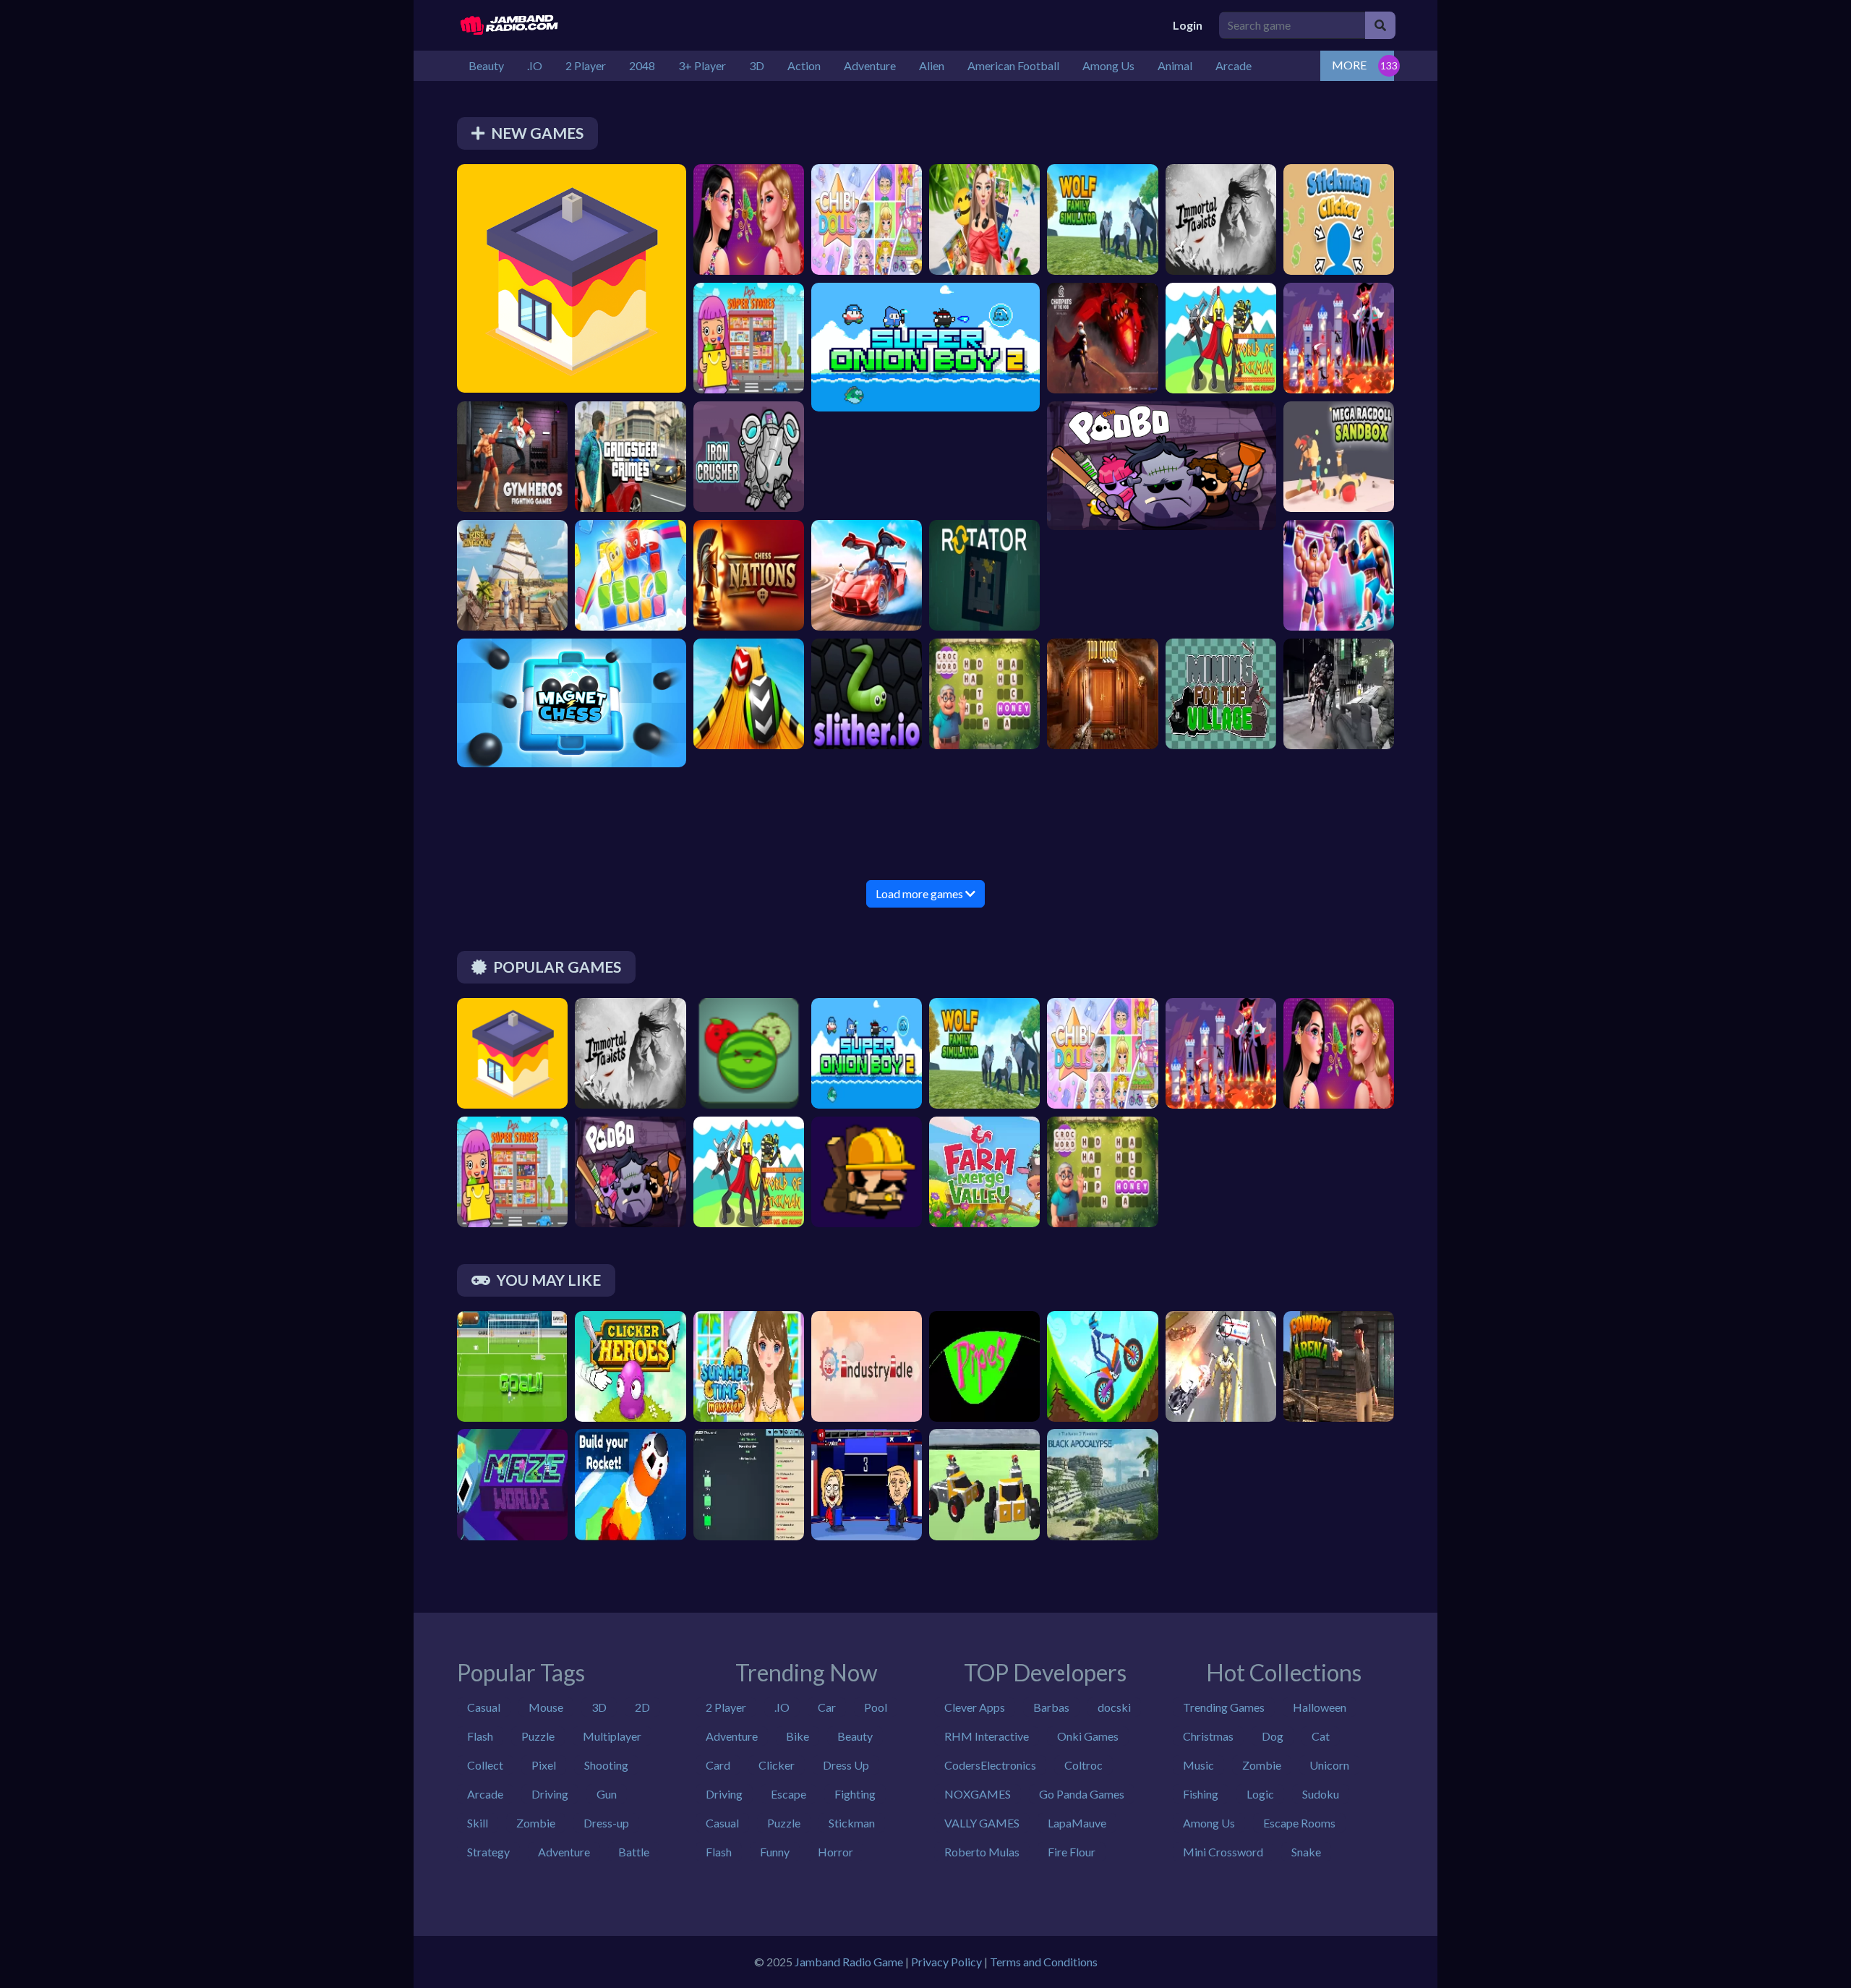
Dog (1273, 1736)
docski (1114, 1707)
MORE (1349, 65)
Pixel (544, 1765)
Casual (484, 1707)
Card (718, 1765)
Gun (607, 1794)
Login (1188, 25)
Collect (485, 1765)
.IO (782, 1707)
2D (642, 1707)
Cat (1321, 1736)
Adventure (564, 1852)
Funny (775, 1852)
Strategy (488, 1852)
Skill (478, 1823)
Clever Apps (975, 1707)
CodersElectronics (990, 1765)
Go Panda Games (1082, 1794)
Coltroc (1083, 1765)
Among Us (1209, 1823)
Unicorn (1329, 1765)
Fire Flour (1072, 1852)
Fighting (855, 1794)
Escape (788, 1794)
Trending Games (1224, 1707)
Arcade (485, 1794)
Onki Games (1088, 1736)
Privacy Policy (946, 1962)
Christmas (1208, 1736)
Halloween (1320, 1707)
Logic (1260, 1794)
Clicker (777, 1765)
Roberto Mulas (982, 1852)
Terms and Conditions (1044, 1962)
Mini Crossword (1223, 1852)
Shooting (606, 1765)
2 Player (726, 1707)
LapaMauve (1077, 1823)
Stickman (852, 1823)
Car (827, 1707)
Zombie (536, 1823)
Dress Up (846, 1765)
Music (1198, 1765)
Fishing (1201, 1794)
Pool (876, 1707)
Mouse (546, 1707)
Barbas (1051, 1707)
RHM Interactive (987, 1736)
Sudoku (1321, 1794)
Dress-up (606, 1823)
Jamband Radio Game (849, 1962)
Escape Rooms (1299, 1823)
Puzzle (538, 1736)
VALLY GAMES (982, 1823)
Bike (798, 1736)
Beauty (855, 1736)
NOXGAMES (978, 1794)
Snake (1306, 1852)
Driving (550, 1794)
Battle (634, 1852)
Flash (480, 1736)
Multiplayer (612, 1736)
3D (599, 1707)
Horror (835, 1852)
